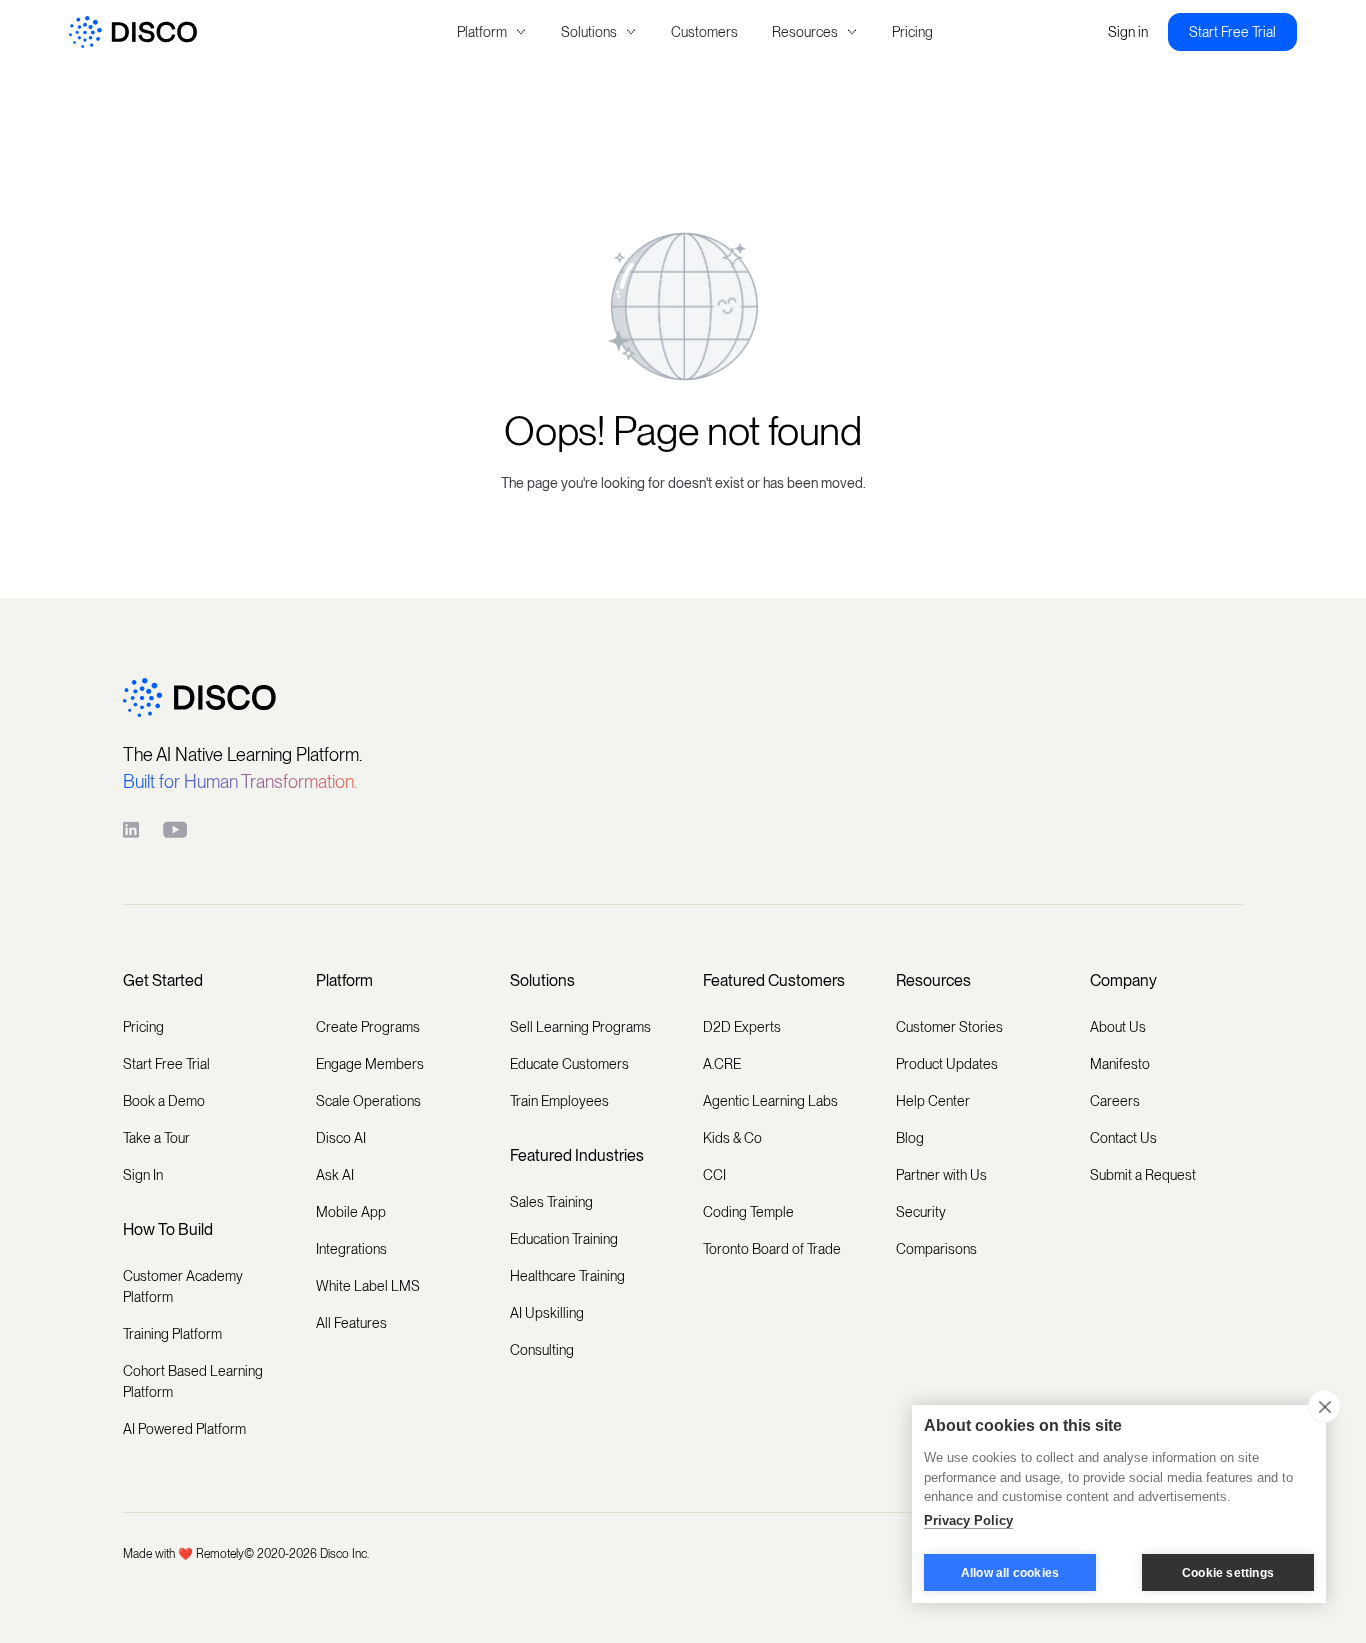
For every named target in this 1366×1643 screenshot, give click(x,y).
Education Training (564, 1239)
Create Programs (368, 1027)
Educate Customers (569, 1064)
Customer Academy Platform (183, 1286)
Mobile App (351, 1212)
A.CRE (722, 1064)
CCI (714, 1175)
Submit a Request (1143, 1175)
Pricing (912, 32)
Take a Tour (156, 1138)
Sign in (1128, 32)
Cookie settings (1228, 1573)
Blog (910, 1138)
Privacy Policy (968, 1520)
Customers (704, 32)
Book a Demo (164, 1101)
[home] (236, 32)
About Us (1118, 1027)
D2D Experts (742, 1027)
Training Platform (172, 1334)
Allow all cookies (1010, 1573)
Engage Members (370, 1064)
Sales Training (551, 1202)
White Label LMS (368, 1286)
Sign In (143, 1175)
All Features (351, 1323)
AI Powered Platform (184, 1429)
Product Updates (947, 1064)
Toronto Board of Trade (772, 1249)
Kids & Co (732, 1138)
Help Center (933, 1101)
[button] (492, 32)
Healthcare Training (567, 1276)
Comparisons (936, 1249)
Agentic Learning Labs (770, 1101)
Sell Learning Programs (580, 1027)
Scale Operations (368, 1101)
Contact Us (1123, 1138)
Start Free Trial (1232, 32)
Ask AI (335, 1175)
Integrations (351, 1249)
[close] (1324, 1406)
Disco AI (341, 1138)
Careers (1115, 1101)
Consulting (542, 1350)
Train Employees (559, 1101)
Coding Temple (748, 1212)
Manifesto (1120, 1064)
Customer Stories (949, 1027)
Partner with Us (941, 1175)
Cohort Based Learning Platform (193, 1381)
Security (921, 1212)
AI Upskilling (547, 1313)
